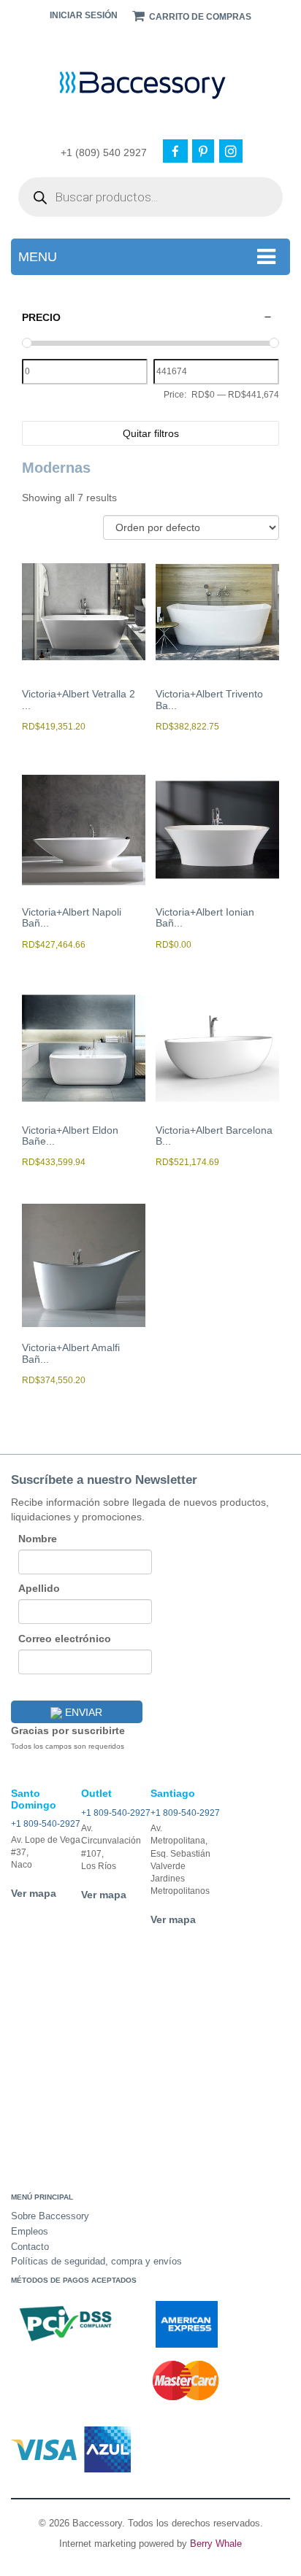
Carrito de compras (199, 17)
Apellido (39, 1588)
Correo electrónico (65, 1639)
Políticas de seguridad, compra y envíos (96, 2261)
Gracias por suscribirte (68, 1730)
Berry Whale (216, 2544)
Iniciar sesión (84, 15)
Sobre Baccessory (50, 2216)
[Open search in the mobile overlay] (150, 197)
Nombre (38, 1539)
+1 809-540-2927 (46, 1824)
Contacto (30, 2247)
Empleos (30, 2231)
